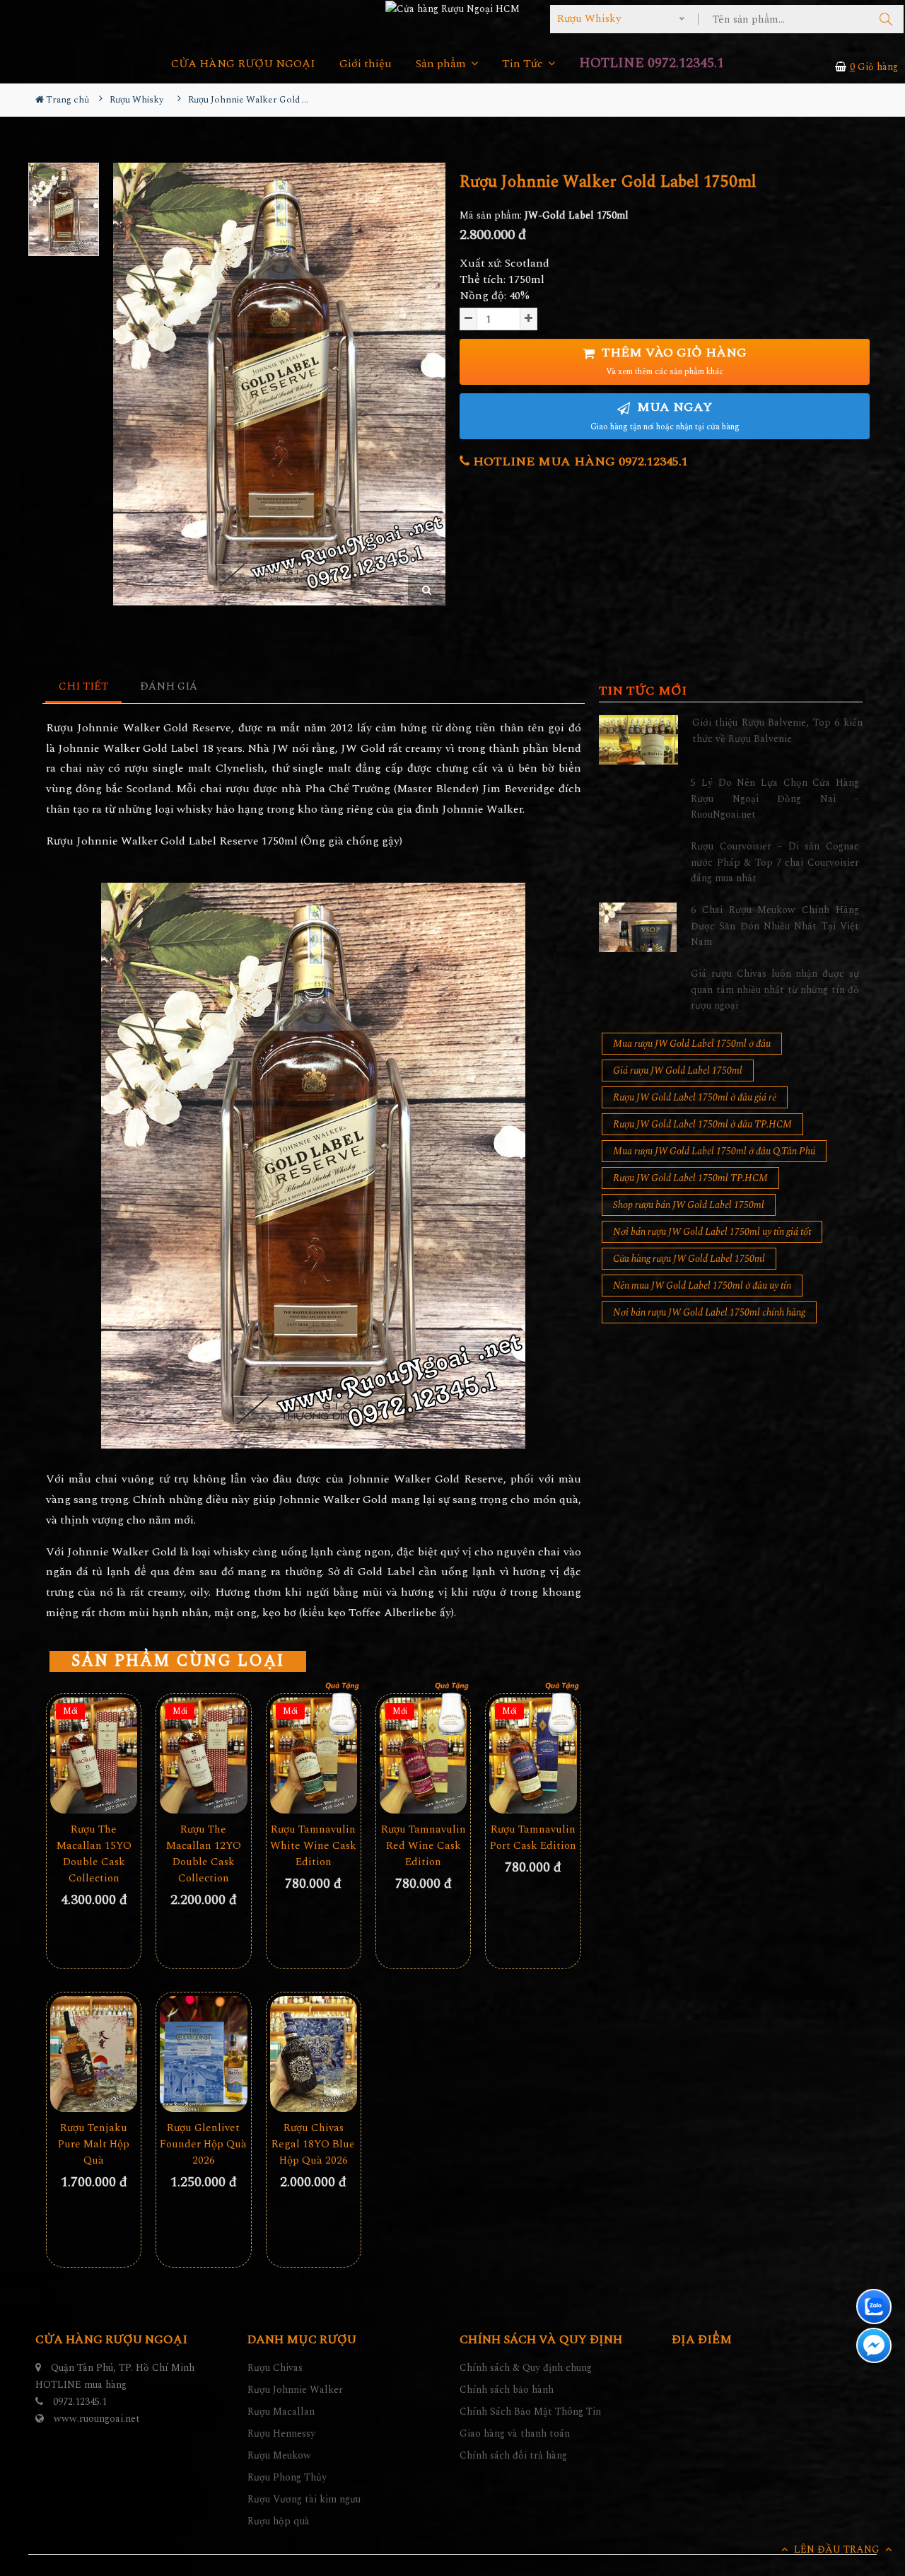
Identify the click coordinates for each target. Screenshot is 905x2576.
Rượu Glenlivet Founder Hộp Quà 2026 (203, 2144)
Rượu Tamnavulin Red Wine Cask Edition (424, 1846)
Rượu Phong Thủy (287, 2477)
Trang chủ (66, 100)
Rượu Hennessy (281, 2433)
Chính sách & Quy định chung (526, 2368)
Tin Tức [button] (524, 64)
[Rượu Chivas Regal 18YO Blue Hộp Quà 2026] (314, 2054)
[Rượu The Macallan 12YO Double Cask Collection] (203, 1756)
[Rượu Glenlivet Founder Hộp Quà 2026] (203, 2054)
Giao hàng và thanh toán (515, 2433)
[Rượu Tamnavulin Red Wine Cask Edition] (423, 1756)
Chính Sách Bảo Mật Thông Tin (530, 2412)
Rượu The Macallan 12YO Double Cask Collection (204, 1854)
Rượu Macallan (281, 2412)
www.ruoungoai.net (97, 2419)
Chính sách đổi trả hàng (513, 2455)
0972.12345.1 (80, 2402)
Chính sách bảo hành (507, 2390)
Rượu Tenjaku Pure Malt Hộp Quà (94, 2144)
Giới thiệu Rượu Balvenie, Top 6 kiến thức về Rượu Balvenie (777, 730)
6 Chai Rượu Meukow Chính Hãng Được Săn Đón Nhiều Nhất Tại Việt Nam (775, 926)
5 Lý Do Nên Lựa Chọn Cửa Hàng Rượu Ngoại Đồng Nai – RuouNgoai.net (775, 799)
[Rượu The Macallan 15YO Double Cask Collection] (94, 1756)
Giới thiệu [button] (366, 64)
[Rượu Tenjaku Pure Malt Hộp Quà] (94, 2054)
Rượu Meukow (279, 2455)
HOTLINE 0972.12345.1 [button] (652, 63)
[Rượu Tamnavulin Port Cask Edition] (533, 1756)
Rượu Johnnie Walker (295, 2390)
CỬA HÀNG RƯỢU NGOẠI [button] (243, 64)
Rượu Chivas (275, 2368)
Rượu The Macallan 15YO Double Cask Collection (94, 1854)
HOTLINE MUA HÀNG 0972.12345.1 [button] (579, 462)
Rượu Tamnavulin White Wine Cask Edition (313, 1846)
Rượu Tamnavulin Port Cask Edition (533, 1838)
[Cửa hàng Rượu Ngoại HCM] (452, 8)
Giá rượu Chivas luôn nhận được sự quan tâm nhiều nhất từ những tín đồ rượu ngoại (775, 990)
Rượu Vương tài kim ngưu (304, 2499)
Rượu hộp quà (279, 2521)
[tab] (84, 687)
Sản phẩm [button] (442, 64)
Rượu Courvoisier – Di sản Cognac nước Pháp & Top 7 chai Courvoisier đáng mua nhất (775, 862)
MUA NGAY (665, 416)
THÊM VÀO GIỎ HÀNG (672, 361)
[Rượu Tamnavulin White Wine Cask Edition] (314, 1756)
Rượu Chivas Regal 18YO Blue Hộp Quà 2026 (313, 2144)
